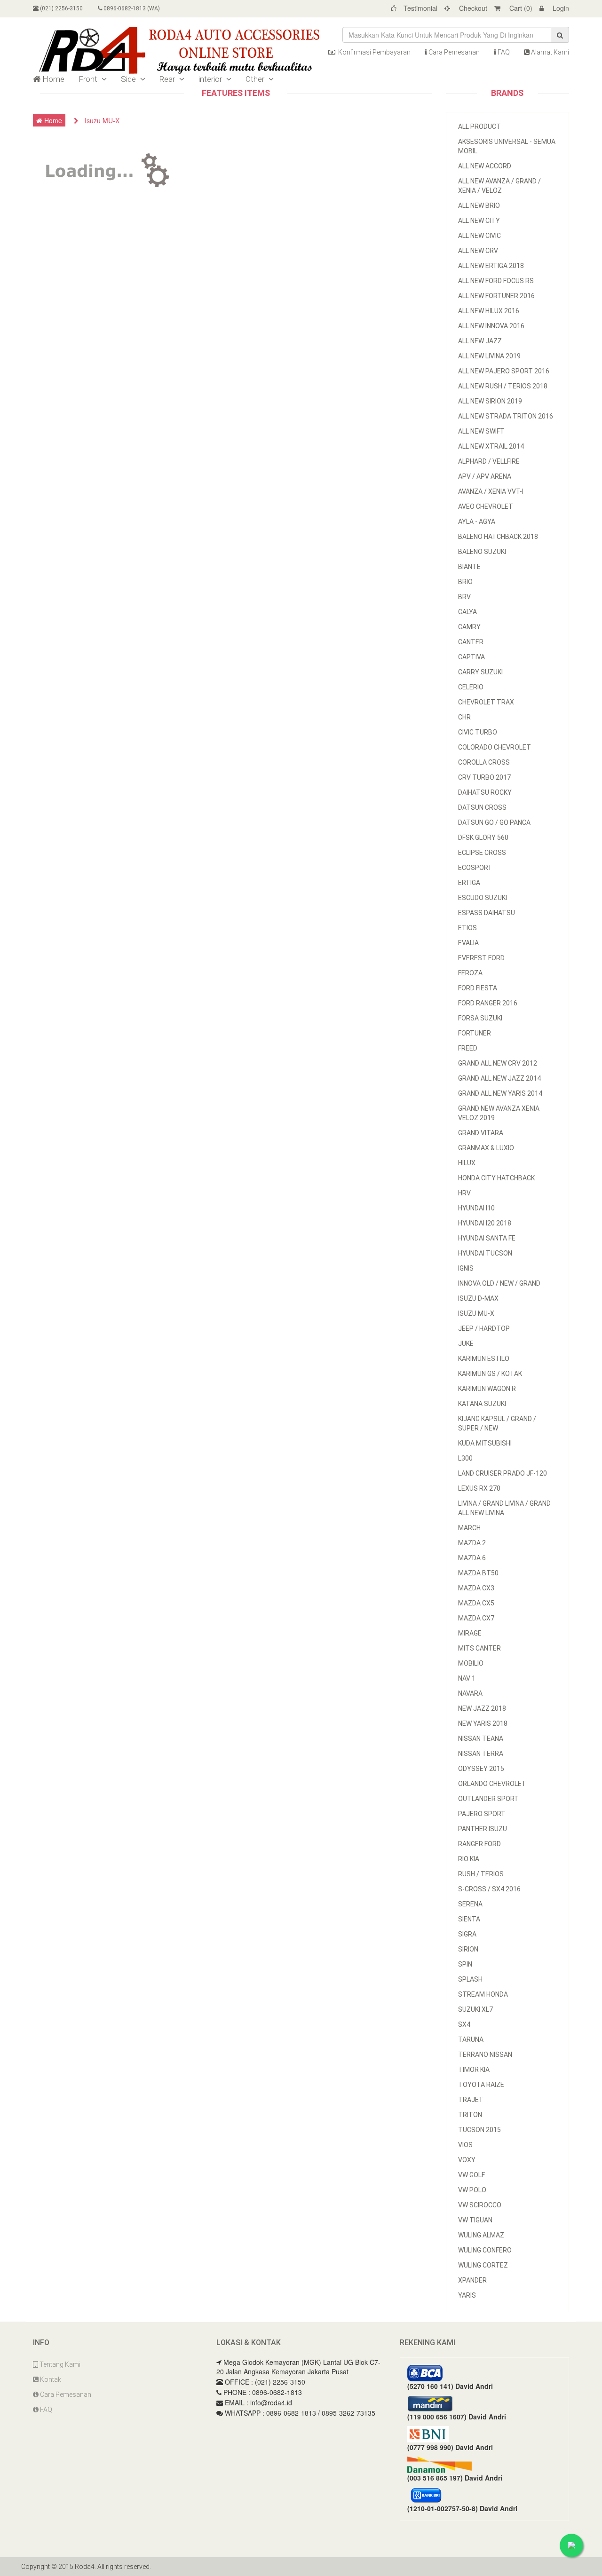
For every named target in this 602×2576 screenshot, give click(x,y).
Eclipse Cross (482, 853)
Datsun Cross (482, 807)
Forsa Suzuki (480, 1018)
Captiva (471, 657)
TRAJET (471, 2100)
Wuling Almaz (481, 2235)
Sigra (467, 1934)
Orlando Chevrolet (492, 1784)
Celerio (471, 687)
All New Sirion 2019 (490, 401)
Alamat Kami (549, 52)
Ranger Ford (479, 1844)
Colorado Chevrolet (495, 747)
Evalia (468, 943)
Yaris (467, 2295)
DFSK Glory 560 (483, 838)
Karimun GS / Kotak (490, 1374)
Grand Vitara (481, 1133)
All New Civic (479, 236)
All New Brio (479, 205)
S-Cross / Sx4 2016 (489, 1889)
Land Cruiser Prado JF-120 (503, 1473)
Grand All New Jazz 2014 (499, 1078)
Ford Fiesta (478, 988)
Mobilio (471, 1663)
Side (129, 79)
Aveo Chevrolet (486, 506)
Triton (470, 2115)
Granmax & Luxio (486, 1148)
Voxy (467, 2160)
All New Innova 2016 (491, 326)
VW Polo (472, 2190)
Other (256, 79)
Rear (168, 79)
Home (52, 79)
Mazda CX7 (476, 1618)
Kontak (50, 2379)
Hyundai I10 (476, 1208)
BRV (464, 597)
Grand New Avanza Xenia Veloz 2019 (499, 1113)
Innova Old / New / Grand (499, 1283)
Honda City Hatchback (496, 1178)
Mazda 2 (472, 1543)
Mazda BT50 (478, 1573)
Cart (520, 8)
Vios (465, 2145)
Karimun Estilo (484, 1359)
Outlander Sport (488, 1799)
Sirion (468, 1949)
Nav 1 (467, 1678)
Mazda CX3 (476, 1588)
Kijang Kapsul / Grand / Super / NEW (497, 1423)
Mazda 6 (472, 1558)
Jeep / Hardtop (484, 1328)
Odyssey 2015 (481, 1769)
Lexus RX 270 (479, 1488)
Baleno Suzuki (482, 552)
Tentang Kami (59, 2364)
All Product (479, 126)
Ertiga (469, 883)
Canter (471, 642)
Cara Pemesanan (453, 52)
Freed (468, 1048)
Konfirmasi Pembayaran (374, 52)
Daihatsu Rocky (485, 792)
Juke (466, 1343)
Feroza (470, 973)
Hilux (467, 1163)
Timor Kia (474, 2070)
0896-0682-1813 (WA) (131, 8)
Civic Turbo (478, 732)
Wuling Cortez (483, 2265)
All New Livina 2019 (489, 356)
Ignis (466, 1268)
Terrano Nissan (485, 2054)
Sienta (469, 1919)
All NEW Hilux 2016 (489, 311)
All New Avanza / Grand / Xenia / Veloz (499, 186)
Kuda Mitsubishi (485, 1443)
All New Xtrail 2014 (491, 446)
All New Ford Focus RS (496, 281)
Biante (469, 567)
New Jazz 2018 (482, 1708)
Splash (470, 1979)
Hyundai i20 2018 (485, 1223)
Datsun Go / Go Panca (494, 822)
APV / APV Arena (485, 476)
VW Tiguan (475, 2220)
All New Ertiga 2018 (491, 266)
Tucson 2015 (479, 2130)
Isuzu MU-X (476, 1313)
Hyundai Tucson (485, 1253)
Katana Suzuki (482, 1404)
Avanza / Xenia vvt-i (491, 491)
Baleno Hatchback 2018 (498, 537)
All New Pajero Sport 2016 (504, 371)
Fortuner (475, 1033)
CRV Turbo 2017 (484, 777)
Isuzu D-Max (478, 1298)
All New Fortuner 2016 (496, 296)
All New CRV (478, 251)
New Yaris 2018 (483, 1723)
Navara (470, 1693)
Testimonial (420, 8)
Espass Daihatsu (487, 913)
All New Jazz (480, 341)
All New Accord (485, 166)
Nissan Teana (481, 1738)
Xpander (472, 2280)
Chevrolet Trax (486, 702)
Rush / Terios (481, 1874)
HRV (464, 1193)
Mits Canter (479, 1648)
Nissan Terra (481, 1754)
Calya (467, 612)
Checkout (472, 8)
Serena (470, 1904)
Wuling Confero (485, 2250)
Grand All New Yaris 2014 (500, 1093)
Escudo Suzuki (483, 898)
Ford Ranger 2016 (488, 1003)
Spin (465, 1964)
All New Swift (481, 431)
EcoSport (475, 868)
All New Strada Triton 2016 (506, 416)
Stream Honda (483, 1994)
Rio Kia (469, 1859)
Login (560, 8)
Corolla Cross (484, 762)
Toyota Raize (481, 2085)
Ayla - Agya (477, 522)
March (469, 1528)
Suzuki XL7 (475, 2009)
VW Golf (471, 2175)
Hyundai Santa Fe (487, 1238)
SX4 (464, 2024)
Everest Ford (481, 958)
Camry (469, 627)
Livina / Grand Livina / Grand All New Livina (504, 1508)
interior (211, 79)
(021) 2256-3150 (61, 8)
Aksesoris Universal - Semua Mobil (507, 146)
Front (89, 79)
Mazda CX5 (476, 1603)
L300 (465, 1458)
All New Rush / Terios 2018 (503, 386)
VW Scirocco (480, 2205)
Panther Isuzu (483, 1829)
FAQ (503, 52)
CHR (464, 717)
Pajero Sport (482, 1814)
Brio (465, 582)
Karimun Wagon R (487, 1389)
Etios (467, 928)
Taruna (471, 2039)
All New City (479, 221)
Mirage (470, 1633)
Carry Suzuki (480, 672)
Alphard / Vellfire (489, 461)
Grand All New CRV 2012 (498, 1063)
